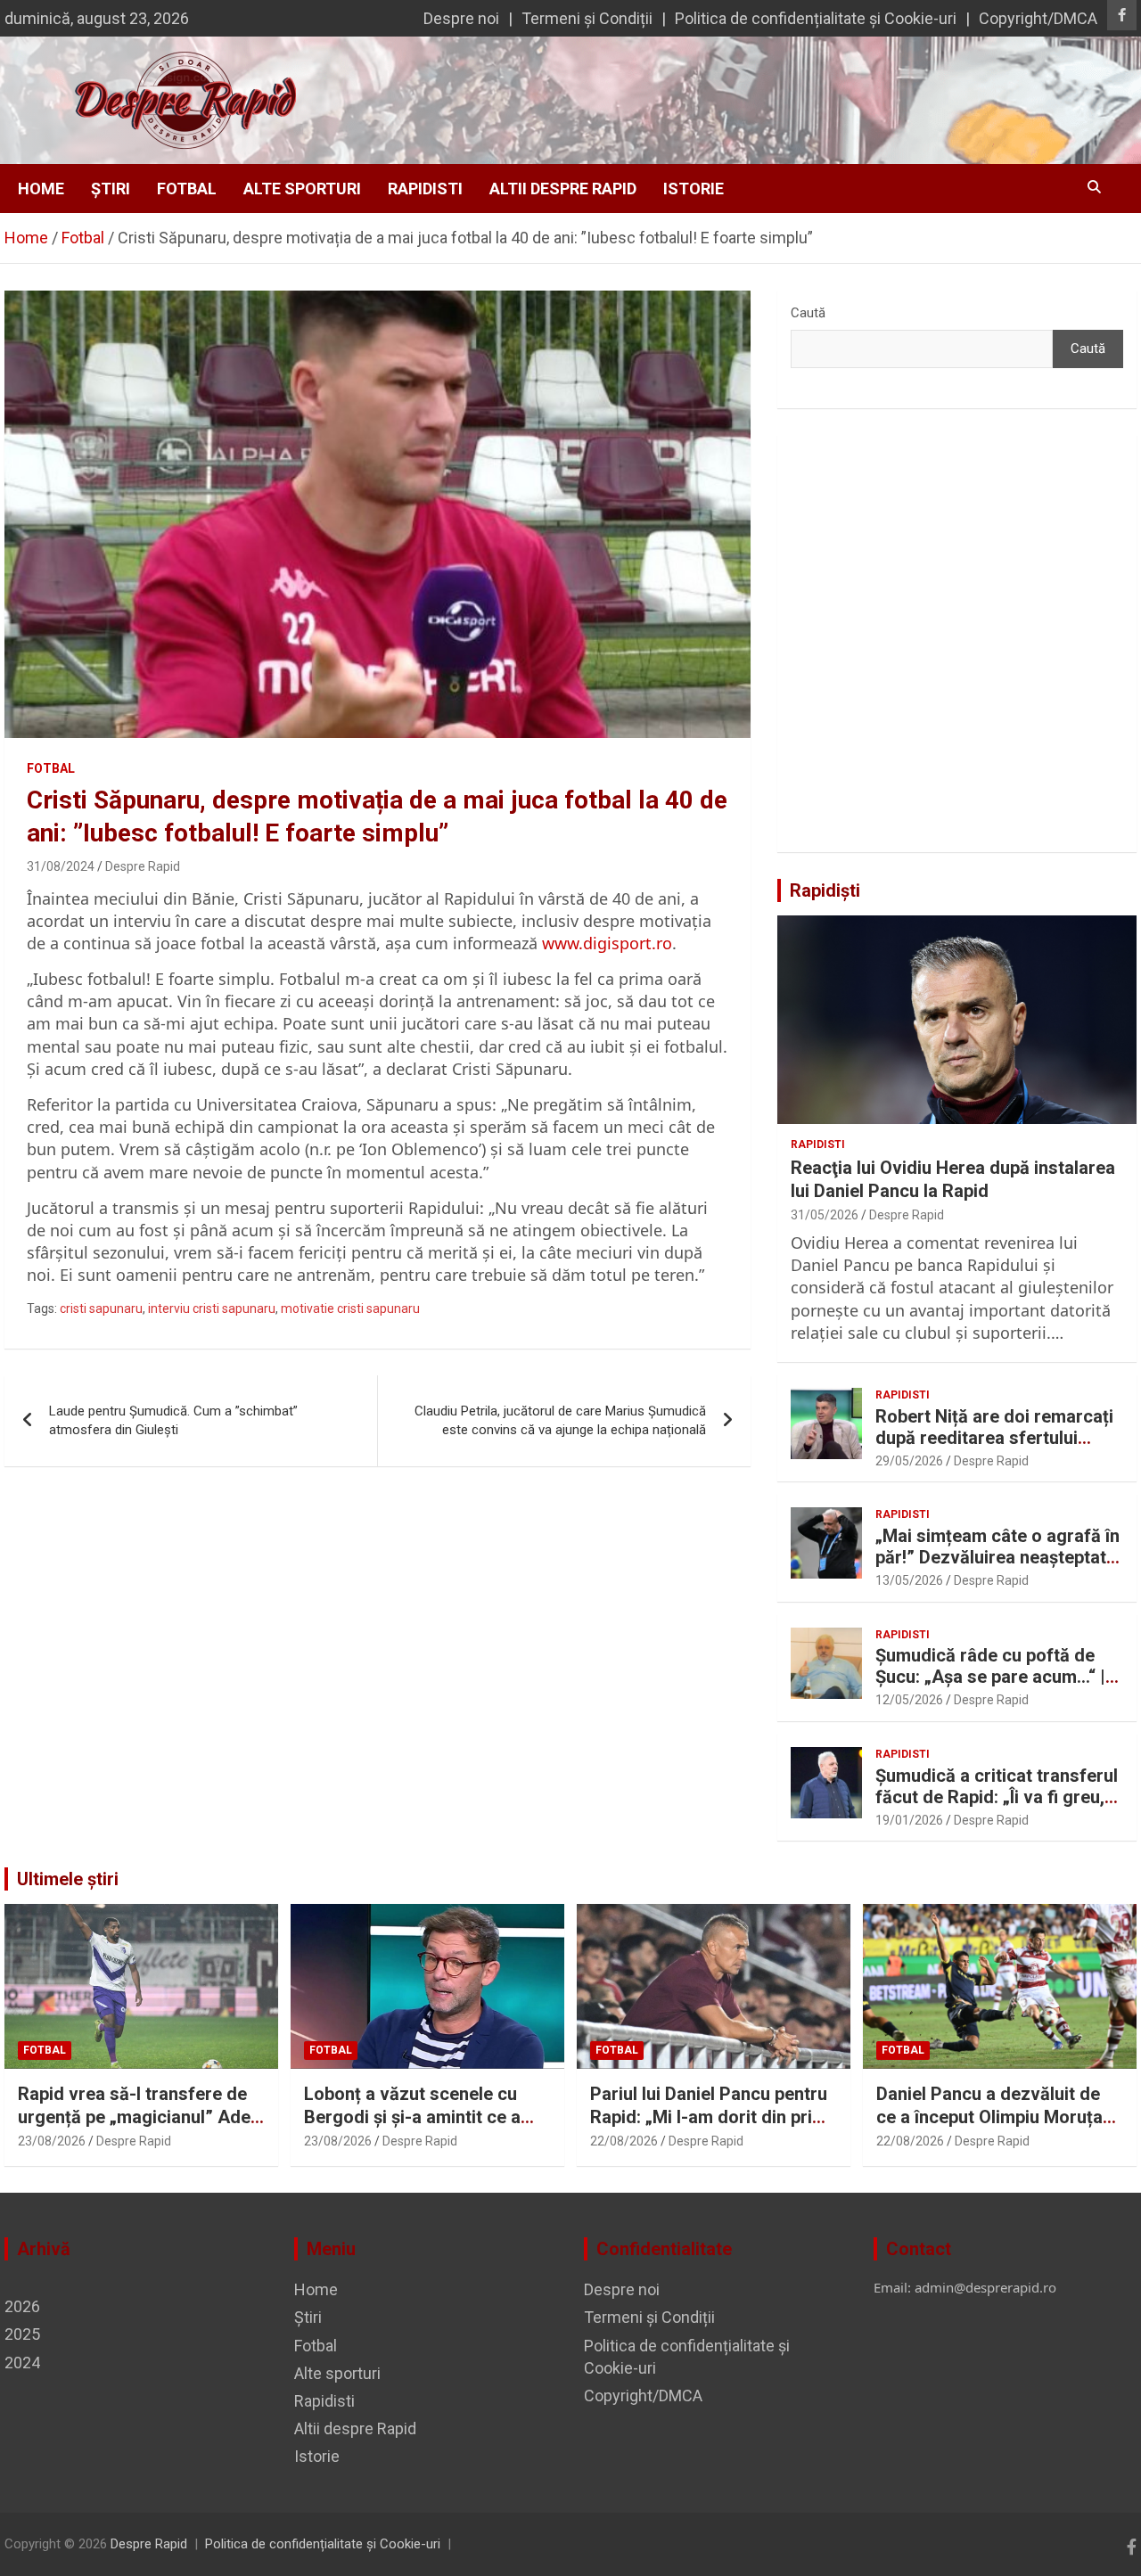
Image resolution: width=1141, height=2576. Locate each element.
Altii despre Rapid (563, 189)
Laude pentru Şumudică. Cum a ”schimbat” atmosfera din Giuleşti (173, 1420)
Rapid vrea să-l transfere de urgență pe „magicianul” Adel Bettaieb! (136, 2117)
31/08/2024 (61, 866)
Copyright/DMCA (1038, 18)
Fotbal (187, 189)
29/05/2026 (909, 1461)
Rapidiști (825, 890)
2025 (22, 2334)
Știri (111, 189)
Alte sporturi (302, 189)
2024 (22, 2363)
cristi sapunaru (101, 1309)
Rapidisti (425, 189)
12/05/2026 (909, 1700)
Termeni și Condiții (587, 18)
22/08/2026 (624, 2141)
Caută (808, 313)
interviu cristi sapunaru (212, 1309)
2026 (22, 2306)
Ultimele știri (68, 1879)
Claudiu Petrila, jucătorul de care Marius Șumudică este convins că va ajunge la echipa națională (560, 1420)
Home (41, 189)
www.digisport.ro (607, 943)
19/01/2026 (909, 1820)
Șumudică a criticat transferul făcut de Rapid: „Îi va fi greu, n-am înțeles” (997, 1797)
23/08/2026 (52, 2141)
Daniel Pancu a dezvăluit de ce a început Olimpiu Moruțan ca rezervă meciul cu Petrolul (995, 2117)
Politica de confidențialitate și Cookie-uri (816, 18)
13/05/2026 (909, 1580)
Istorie (694, 189)
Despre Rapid (143, 866)
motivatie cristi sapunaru (350, 1309)
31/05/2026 (825, 1215)
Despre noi (461, 18)
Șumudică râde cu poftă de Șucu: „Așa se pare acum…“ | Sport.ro (990, 1677)
